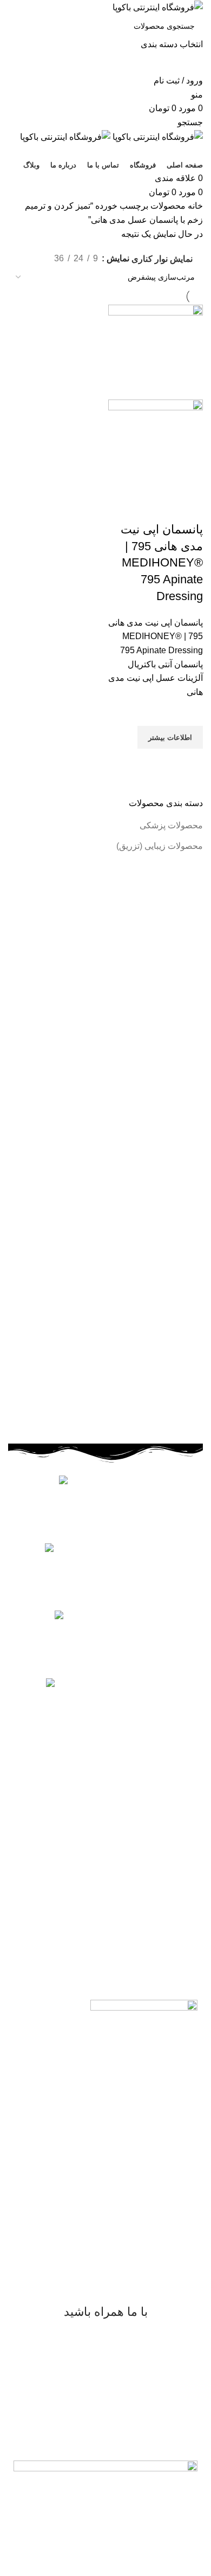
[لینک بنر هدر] (105, 1288)
